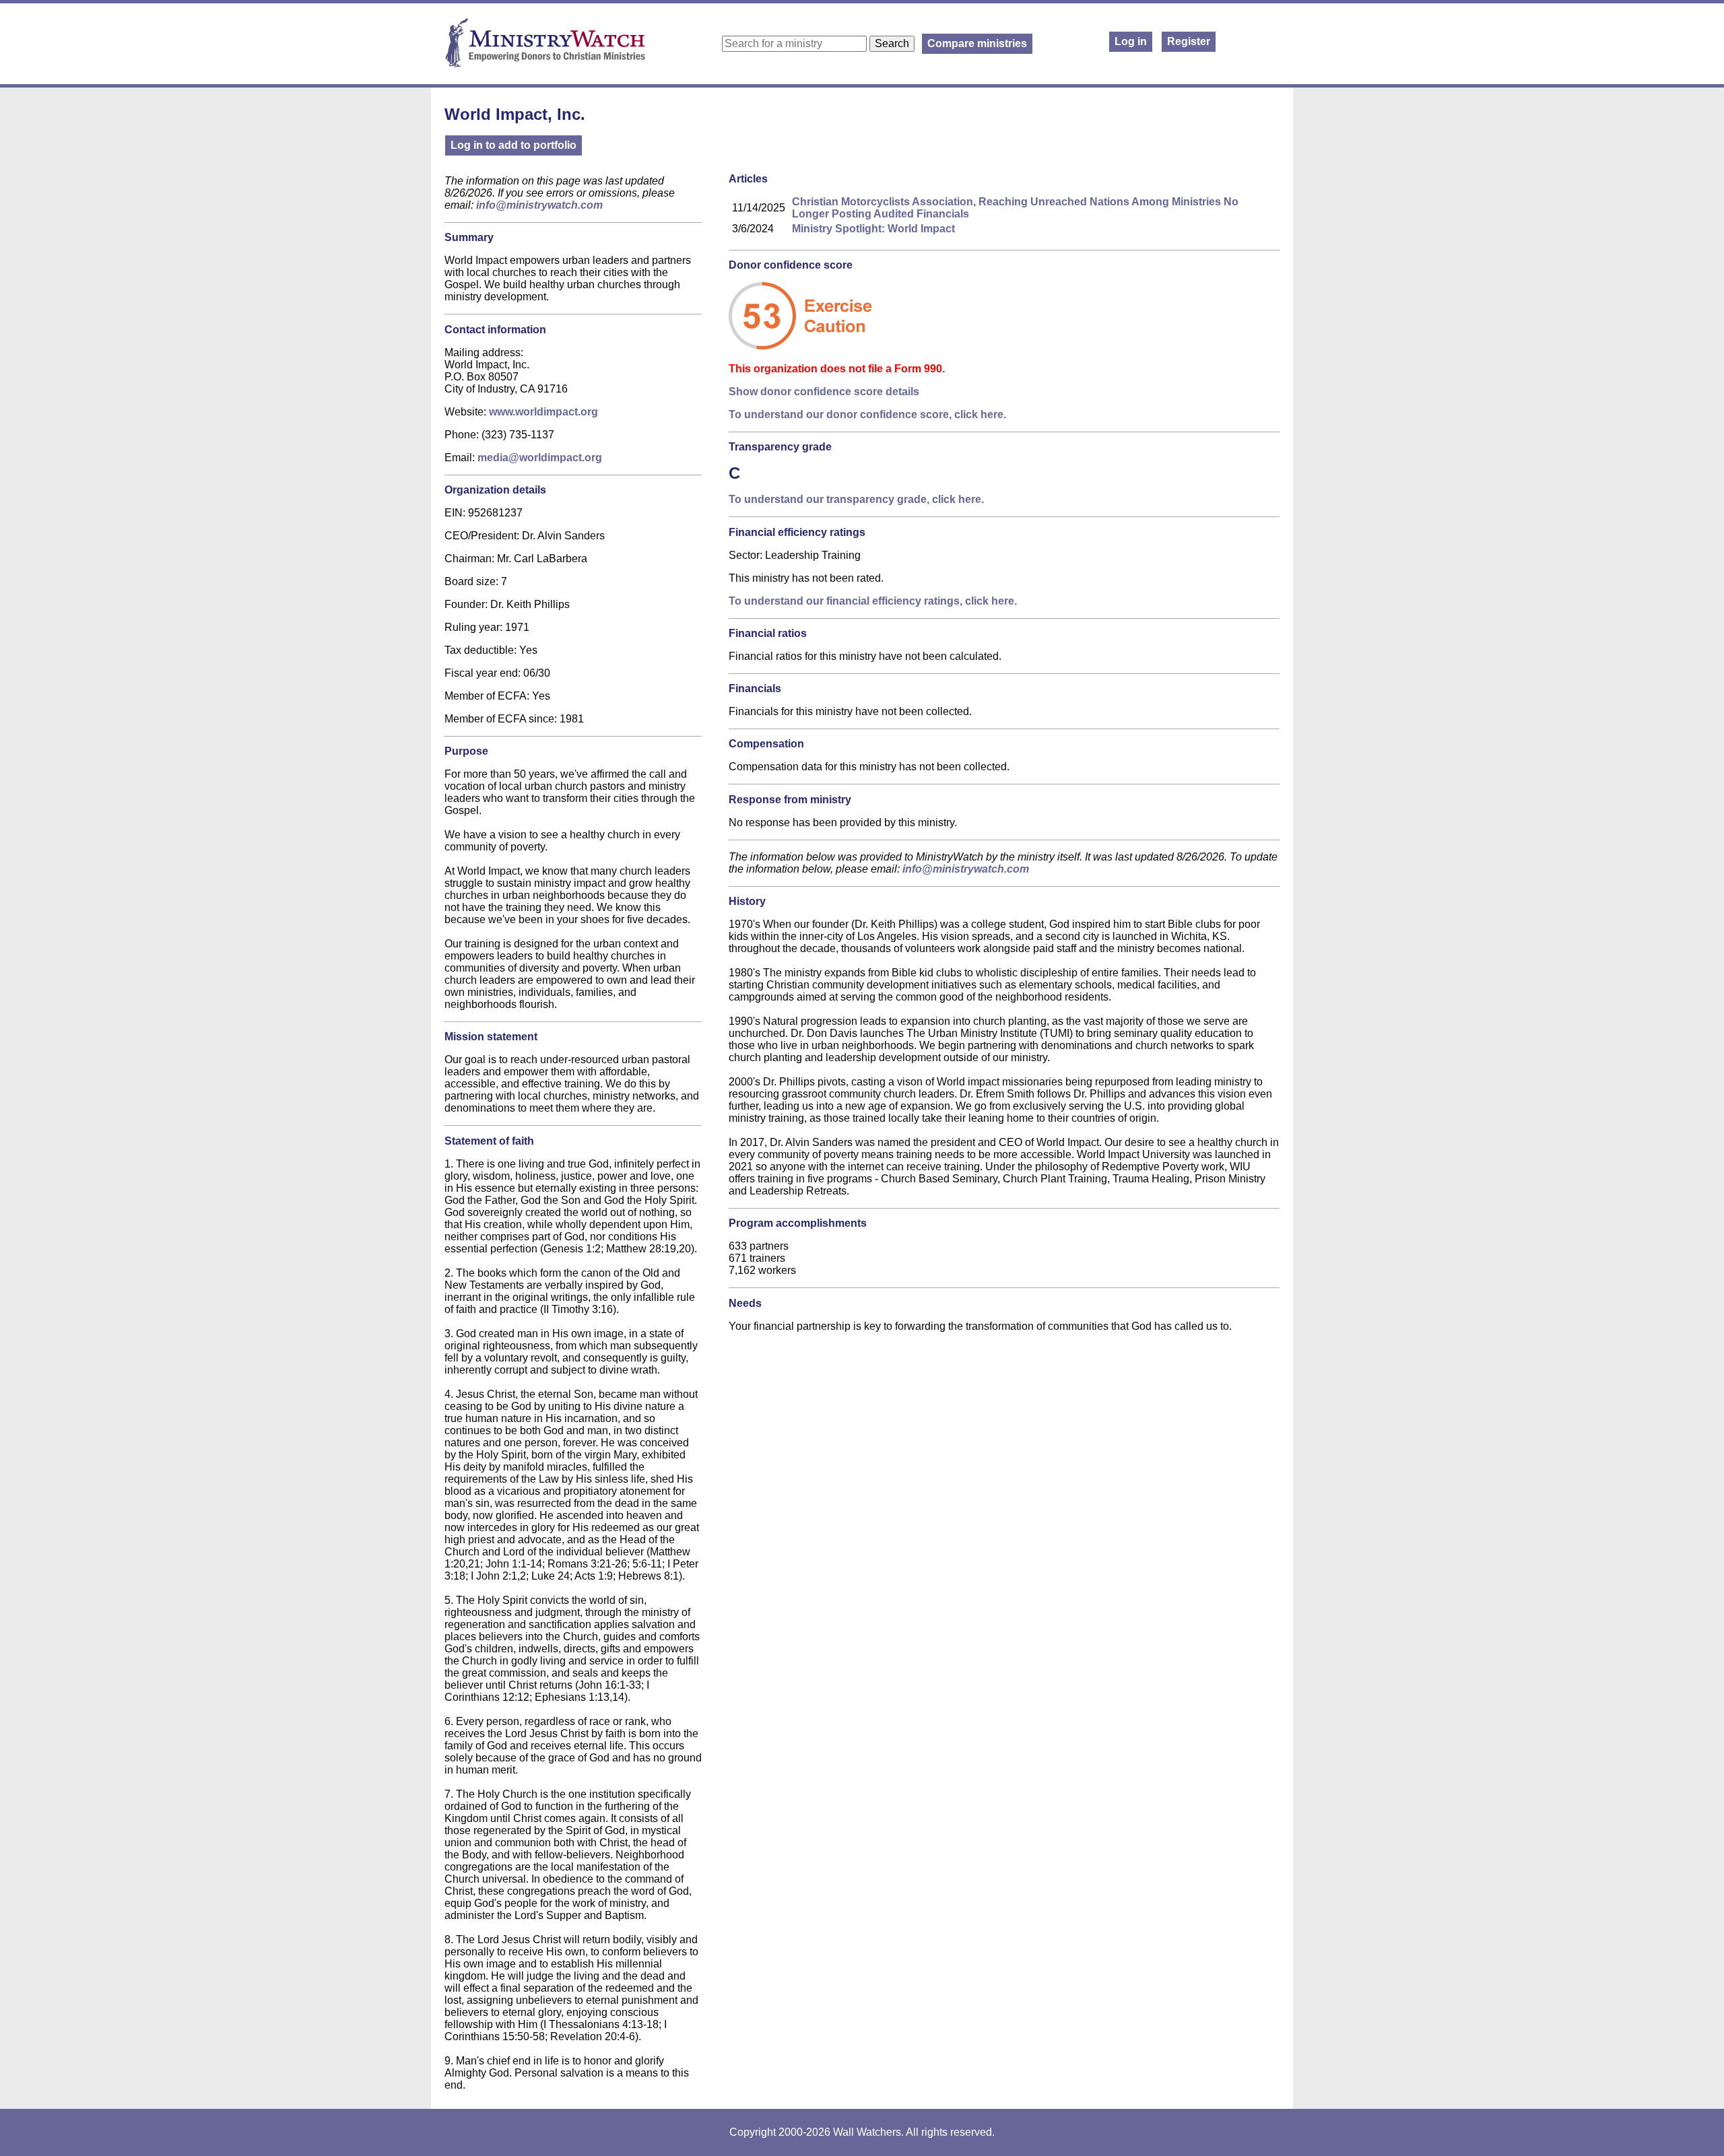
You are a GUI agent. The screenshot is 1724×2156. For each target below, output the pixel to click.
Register (1189, 41)
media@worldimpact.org (540, 458)
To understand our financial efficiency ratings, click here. (873, 601)
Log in (1131, 41)
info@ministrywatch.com (539, 205)
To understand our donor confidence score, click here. (867, 414)
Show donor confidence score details (824, 392)
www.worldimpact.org (543, 412)
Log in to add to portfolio (513, 145)
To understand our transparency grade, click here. (856, 499)
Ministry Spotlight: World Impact (873, 229)
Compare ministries (977, 43)
